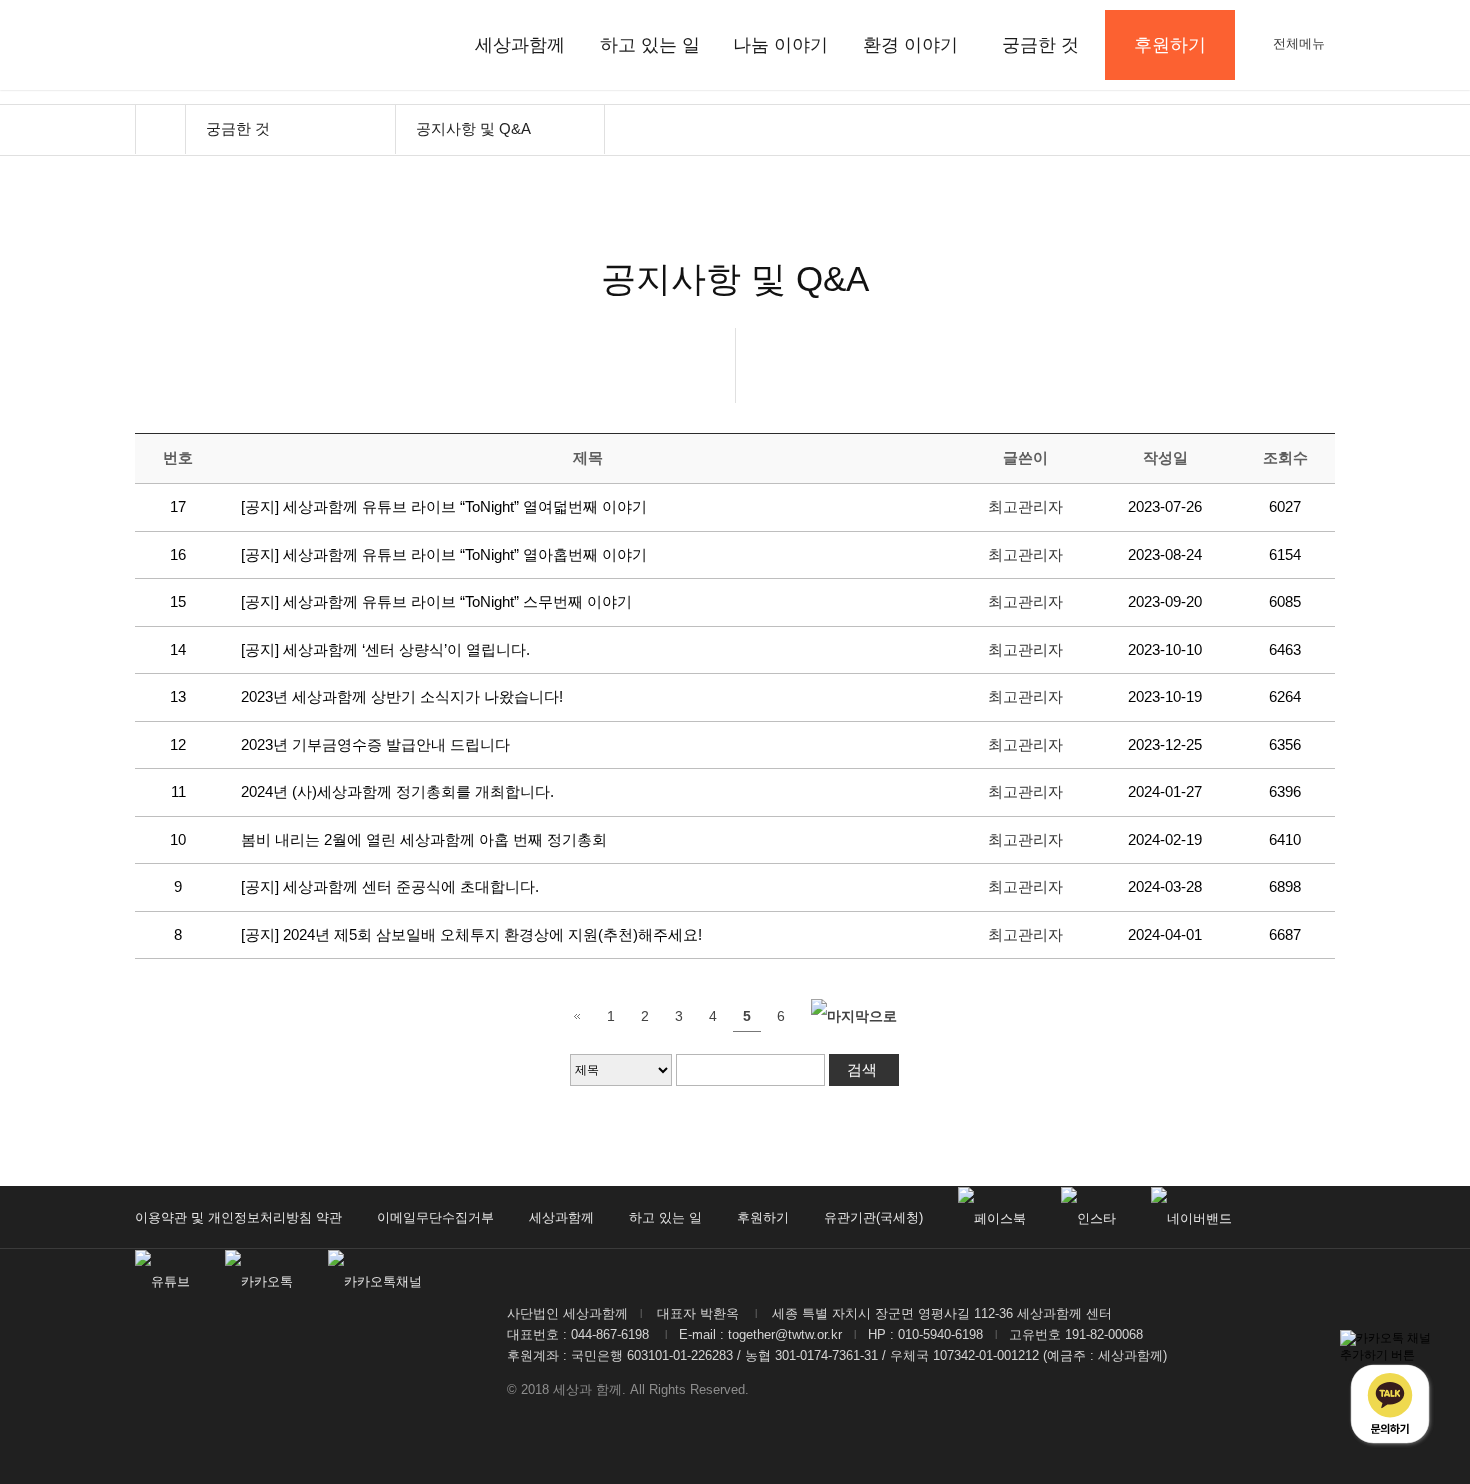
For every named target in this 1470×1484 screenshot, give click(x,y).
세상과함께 (520, 45)
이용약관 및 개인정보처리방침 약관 (238, 1217)
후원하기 (763, 1217)
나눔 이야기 (780, 45)
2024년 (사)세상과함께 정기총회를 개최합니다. (397, 791)
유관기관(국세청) (873, 1217)
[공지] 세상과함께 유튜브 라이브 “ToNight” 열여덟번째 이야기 (444, 506)
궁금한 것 (1040, 45)
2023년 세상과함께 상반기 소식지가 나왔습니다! (402, 696)
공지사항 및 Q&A (473, 128)
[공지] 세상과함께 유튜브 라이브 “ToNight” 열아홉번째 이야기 (444, 554)
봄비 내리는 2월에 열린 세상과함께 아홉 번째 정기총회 (426, 839)
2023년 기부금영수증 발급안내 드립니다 (375, 744)
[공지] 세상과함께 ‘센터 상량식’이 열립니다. (385, 649)
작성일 (1165, 457)
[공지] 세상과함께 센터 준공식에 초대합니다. (390, 886)
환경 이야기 (910, 45)
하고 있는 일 (650, 45)
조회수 (1285, 457)
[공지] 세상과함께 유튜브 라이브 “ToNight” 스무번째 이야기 (436, 601)
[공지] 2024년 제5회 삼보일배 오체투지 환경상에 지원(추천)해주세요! (473, 934)
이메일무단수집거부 (435, 1217)
